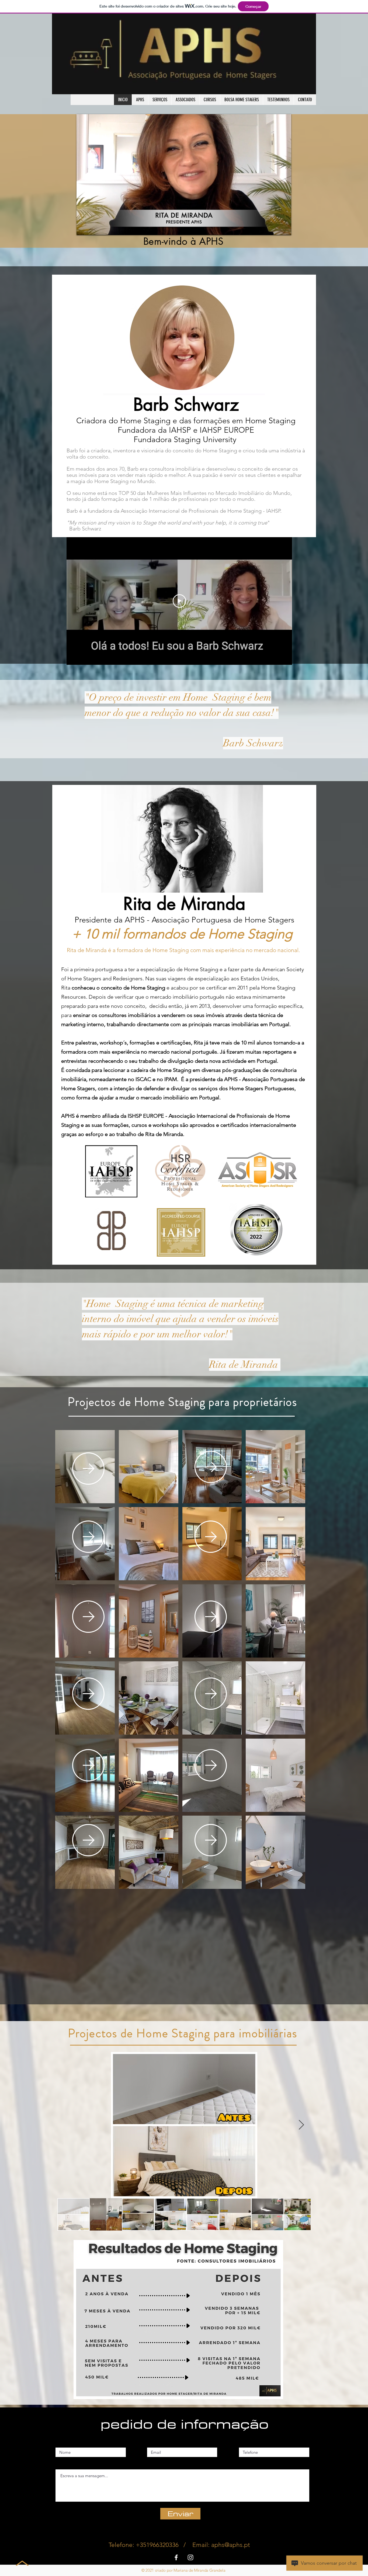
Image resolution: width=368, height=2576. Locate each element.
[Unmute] (93, 228)
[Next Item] (301, 2125)
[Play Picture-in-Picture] (275, 228)
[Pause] (84, 228)
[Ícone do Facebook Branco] (176, 2557)
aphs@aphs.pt (231, 2545)
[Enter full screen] (284, 228)
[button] (149, 1467)
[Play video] (179, 601)
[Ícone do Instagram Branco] (190, 2557)
